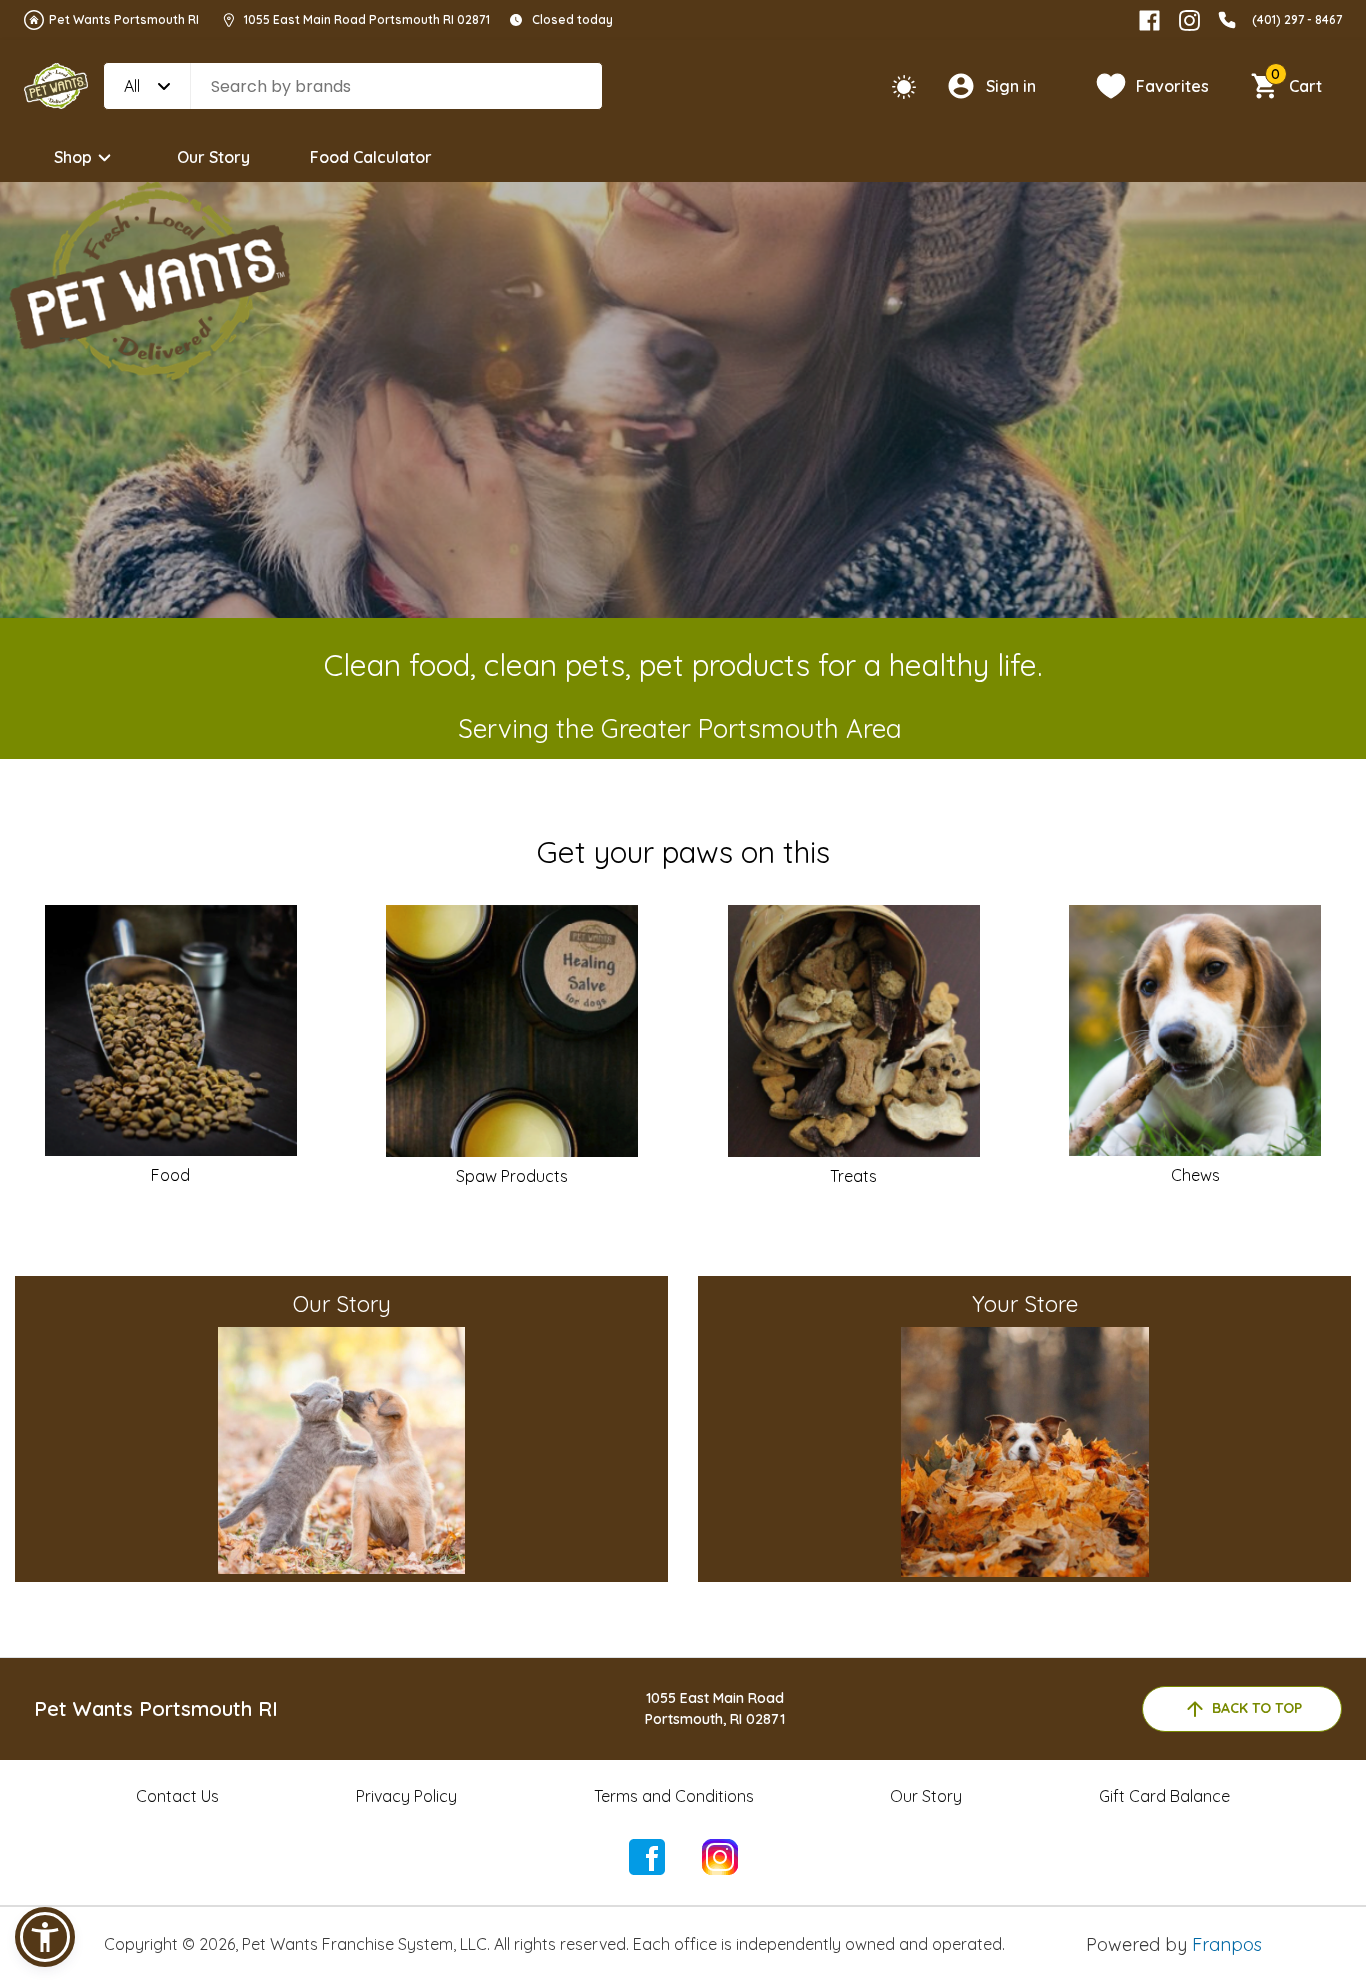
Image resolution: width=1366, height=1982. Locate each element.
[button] (45, 1937)
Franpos (1227, 1944)
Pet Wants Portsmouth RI (124, 19)
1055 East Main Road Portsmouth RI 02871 (367, 19)
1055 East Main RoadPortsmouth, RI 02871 (715, 1708)
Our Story (213, 157)
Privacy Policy (406, 1796)
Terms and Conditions (674, 1796)
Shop (73, 157)
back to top (1257, 1708)
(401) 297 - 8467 (1297, 19)
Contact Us (177, 1796)
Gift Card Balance (1164, 1796)
